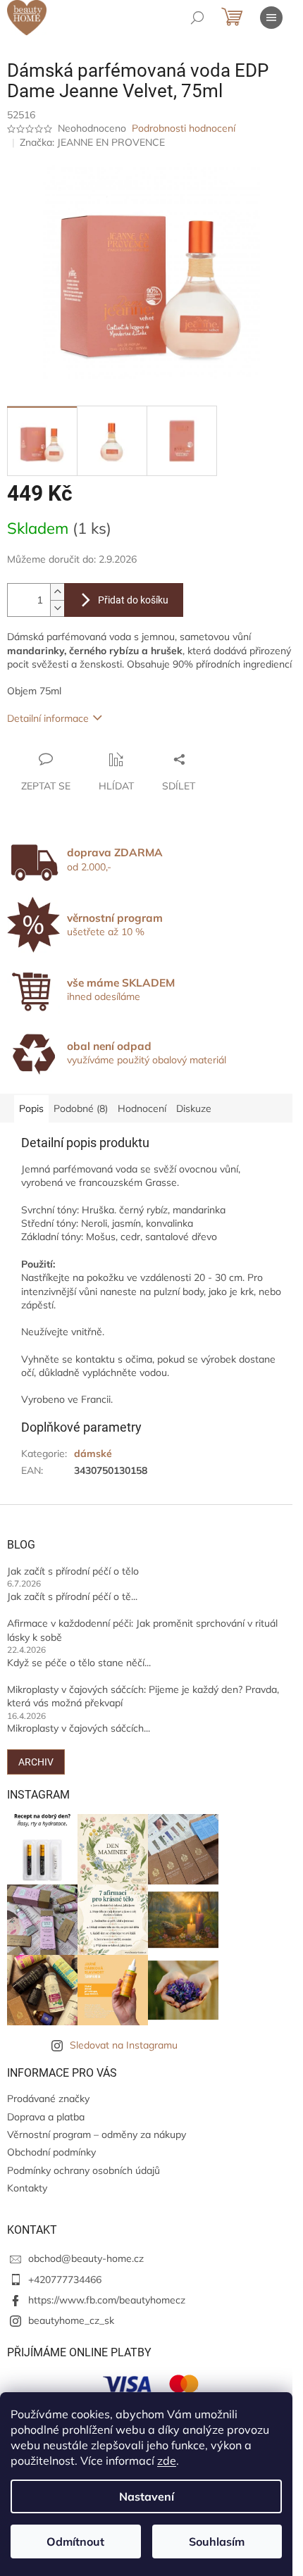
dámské (93, 1453)
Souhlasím (217, 2541)
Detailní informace (48, 718)
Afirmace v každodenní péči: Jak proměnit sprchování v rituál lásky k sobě (142, 1630)
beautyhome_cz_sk (71, 2320)
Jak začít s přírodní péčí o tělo (73, 1571)
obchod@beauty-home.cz (86, 2258)
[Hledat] (197, 18)
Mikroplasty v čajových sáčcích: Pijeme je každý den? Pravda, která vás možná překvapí (143, 1696)
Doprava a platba (46, 2117)
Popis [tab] (31, 1108)
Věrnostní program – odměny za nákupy (97, 2134)
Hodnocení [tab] (142, 1108)
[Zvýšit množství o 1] (57, 592)
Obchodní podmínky (51, 2152)
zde (167, 2461)
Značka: (92, 142)
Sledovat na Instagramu (124, 2045)
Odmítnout (75, 2541)
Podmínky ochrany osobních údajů (84, 2170)
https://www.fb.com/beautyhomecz (107, 2300)
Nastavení (147, 2496)
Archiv (36, 1762)
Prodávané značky (48, 2099)
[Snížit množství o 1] (57, 608)
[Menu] (271, 18)
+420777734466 (65, 2280)
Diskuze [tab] (194, 1108)
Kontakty (27, 2188)
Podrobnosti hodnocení (184, 128)
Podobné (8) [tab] (81, 1108)
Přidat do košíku (133, 600)
